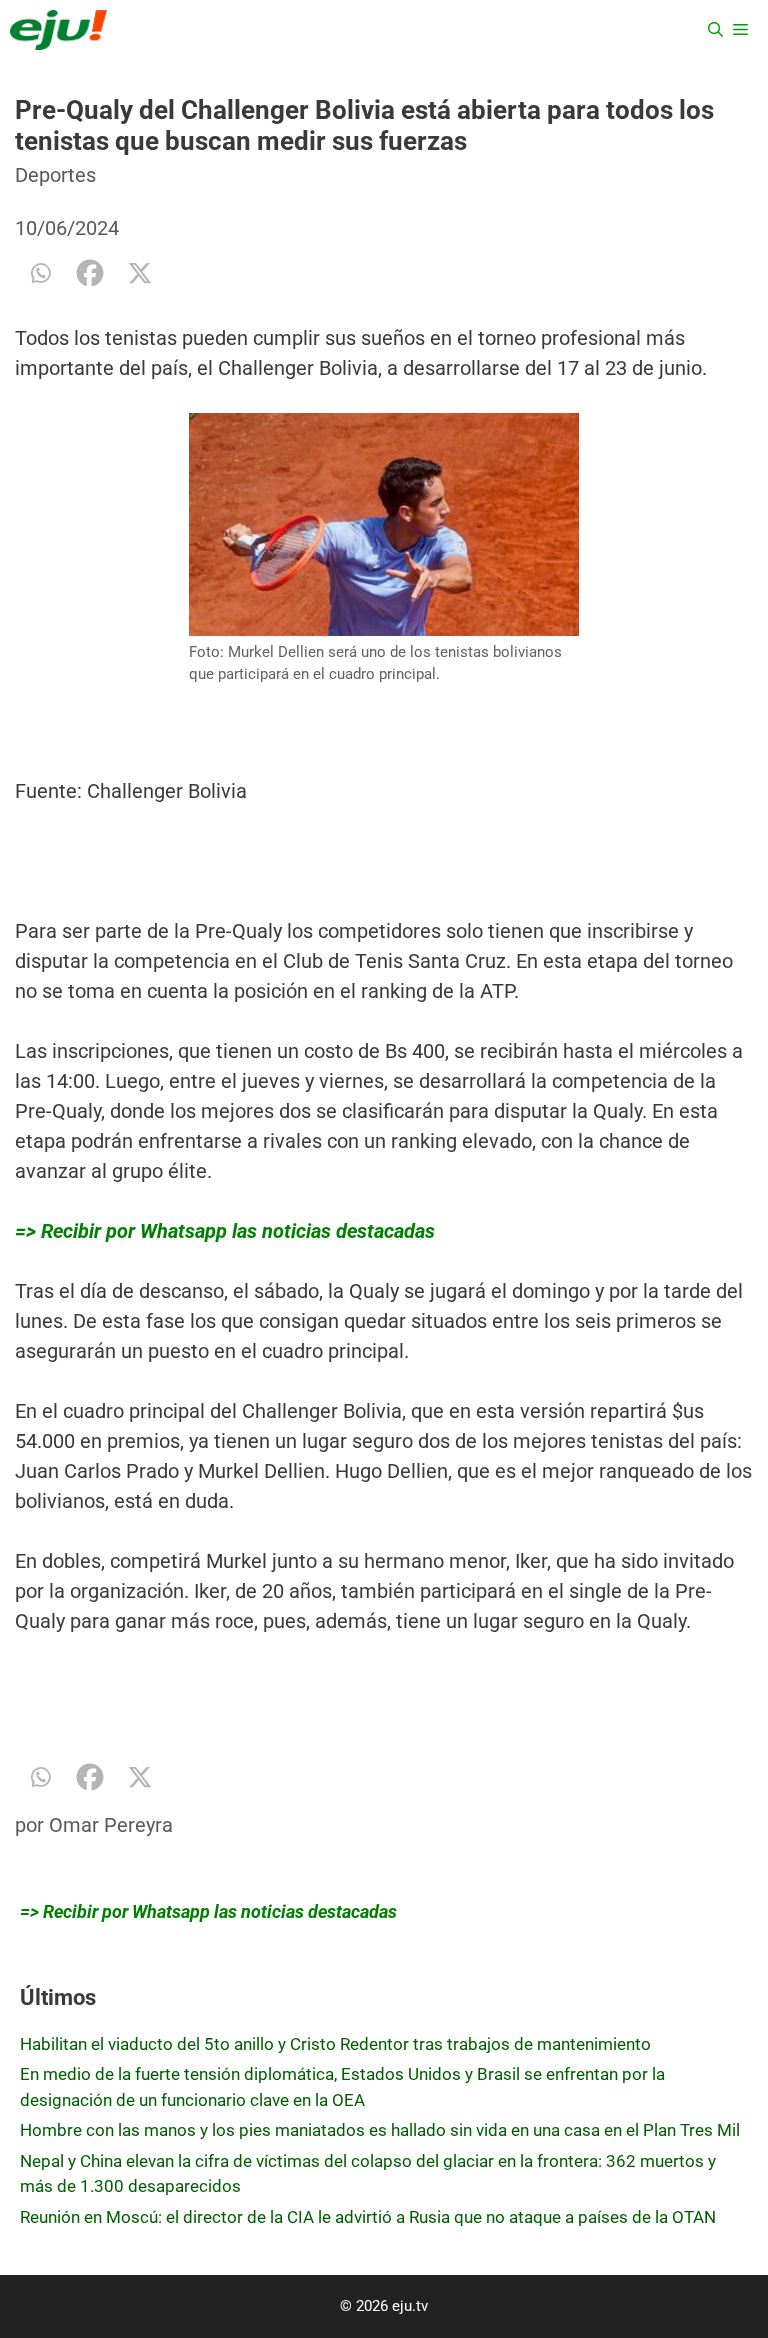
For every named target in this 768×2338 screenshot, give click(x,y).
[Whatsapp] (40, 273)
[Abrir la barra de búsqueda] (715, 30)
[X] (140, 273)
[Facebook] (90, 273)
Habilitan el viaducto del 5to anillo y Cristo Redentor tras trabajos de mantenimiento (335, 2044)
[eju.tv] (58, 30)
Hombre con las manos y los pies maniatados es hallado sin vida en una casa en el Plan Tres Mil (380, 2130)
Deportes (55, 175)
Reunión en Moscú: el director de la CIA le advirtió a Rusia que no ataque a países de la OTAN (368, 2217)
